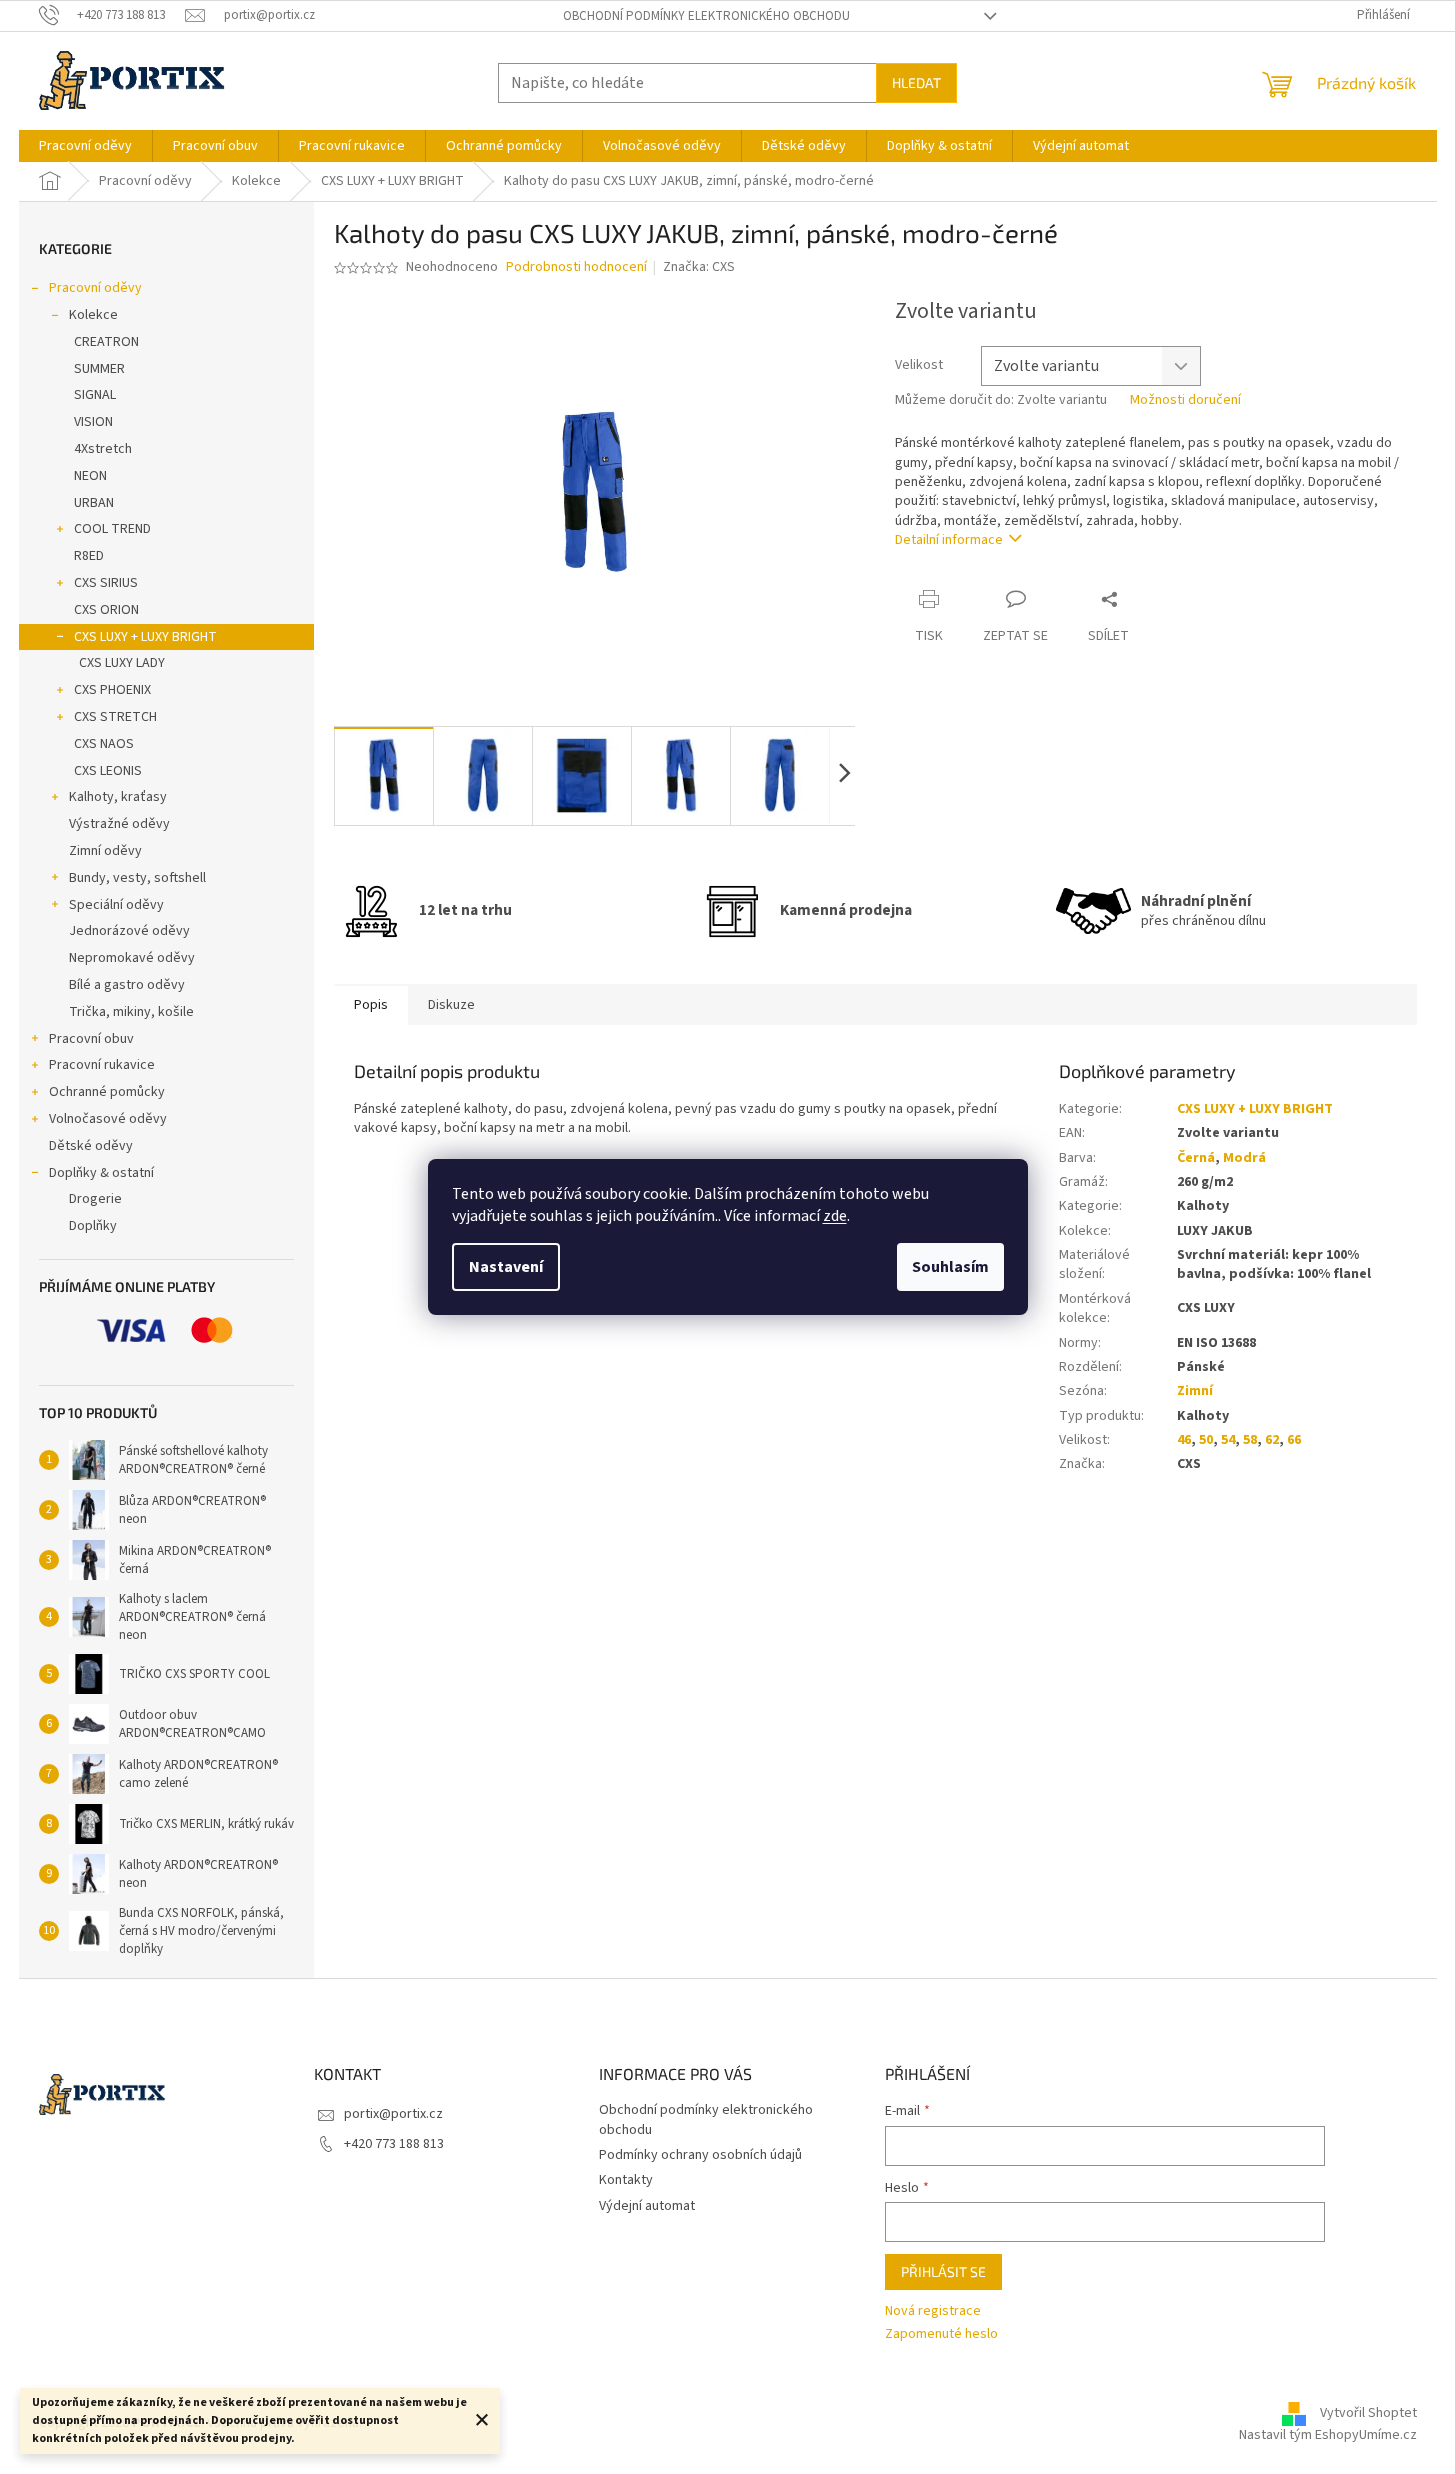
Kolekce (93, 315)
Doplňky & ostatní (101, 1173)
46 (1184, 1440)
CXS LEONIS (108, 771)
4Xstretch (103, 449)
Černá (1196, 1158)
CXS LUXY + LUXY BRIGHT (145, 637)
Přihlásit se (943, 2271)
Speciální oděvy (116, 905)
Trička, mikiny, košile (131, 1012)
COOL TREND (112, 529)
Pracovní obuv (91, 1039)
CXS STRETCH (115, 717)
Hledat (916, 82)
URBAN (94, 503)
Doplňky (93, 1226)
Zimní (1195, 1391)
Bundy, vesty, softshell (137, 878)
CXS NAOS (104, 744)
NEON (90, 476)
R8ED (89, 556)
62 (1272, 1440)
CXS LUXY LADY (122, 663)
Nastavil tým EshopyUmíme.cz (1328, 2435)
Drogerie (95, 1199)
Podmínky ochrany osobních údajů (700, 2155)
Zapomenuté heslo (941, 2334)
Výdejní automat (647, 2206)
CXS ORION (106, 610)
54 (1228, 1440)
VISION (93, 422)
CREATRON (106, 342)
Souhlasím (950, 1267)
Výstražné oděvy (119, 824)
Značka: (699, 267)
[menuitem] (85, 146)
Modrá (1244, 1158)
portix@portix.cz (393, 2114)
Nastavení (506, 1267)
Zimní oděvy (105, 851)
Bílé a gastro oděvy (127, 985)
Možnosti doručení (1185, 400)
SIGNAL (95, 395)
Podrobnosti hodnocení (576, 267)
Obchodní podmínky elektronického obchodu (706, 16)
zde (835, 1216)
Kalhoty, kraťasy (118, 797)
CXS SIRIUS (106, 583)
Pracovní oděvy (95, 288)
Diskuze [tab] (451, 1005)
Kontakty (626, 2180)
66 (1294, 1440)
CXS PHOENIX (112, 690)
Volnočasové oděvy (108, 1119)
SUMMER (99, 369)
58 (1250, 1440)
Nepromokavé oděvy (132, 958)
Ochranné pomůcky (107, 1092)
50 (1206, 1440)
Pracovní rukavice (102, 1065)
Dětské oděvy (91, 1146)
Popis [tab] (371, 1005)
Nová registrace (933, 2311)
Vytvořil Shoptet (1368, 2413)
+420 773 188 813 (394, 2144)
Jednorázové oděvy (129, 931)
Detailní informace (949, 540)
